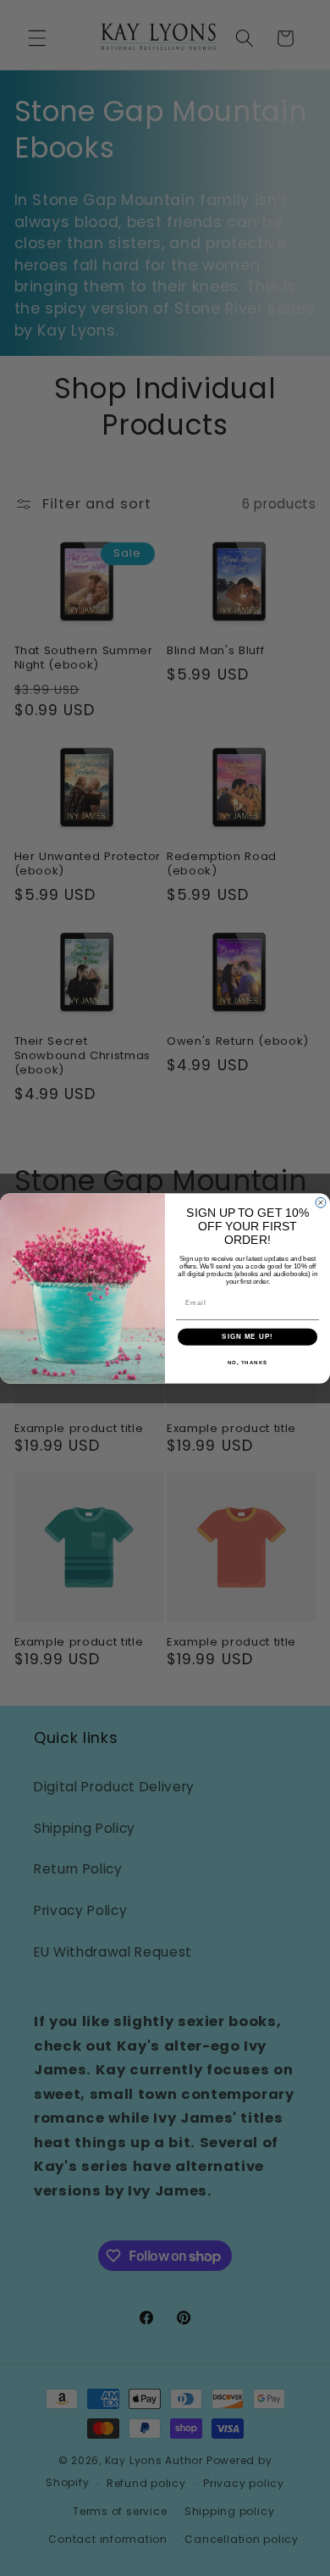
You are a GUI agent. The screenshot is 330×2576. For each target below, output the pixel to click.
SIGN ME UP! (247, 1337)
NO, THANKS (248, 1362)
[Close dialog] (321, 1202)
